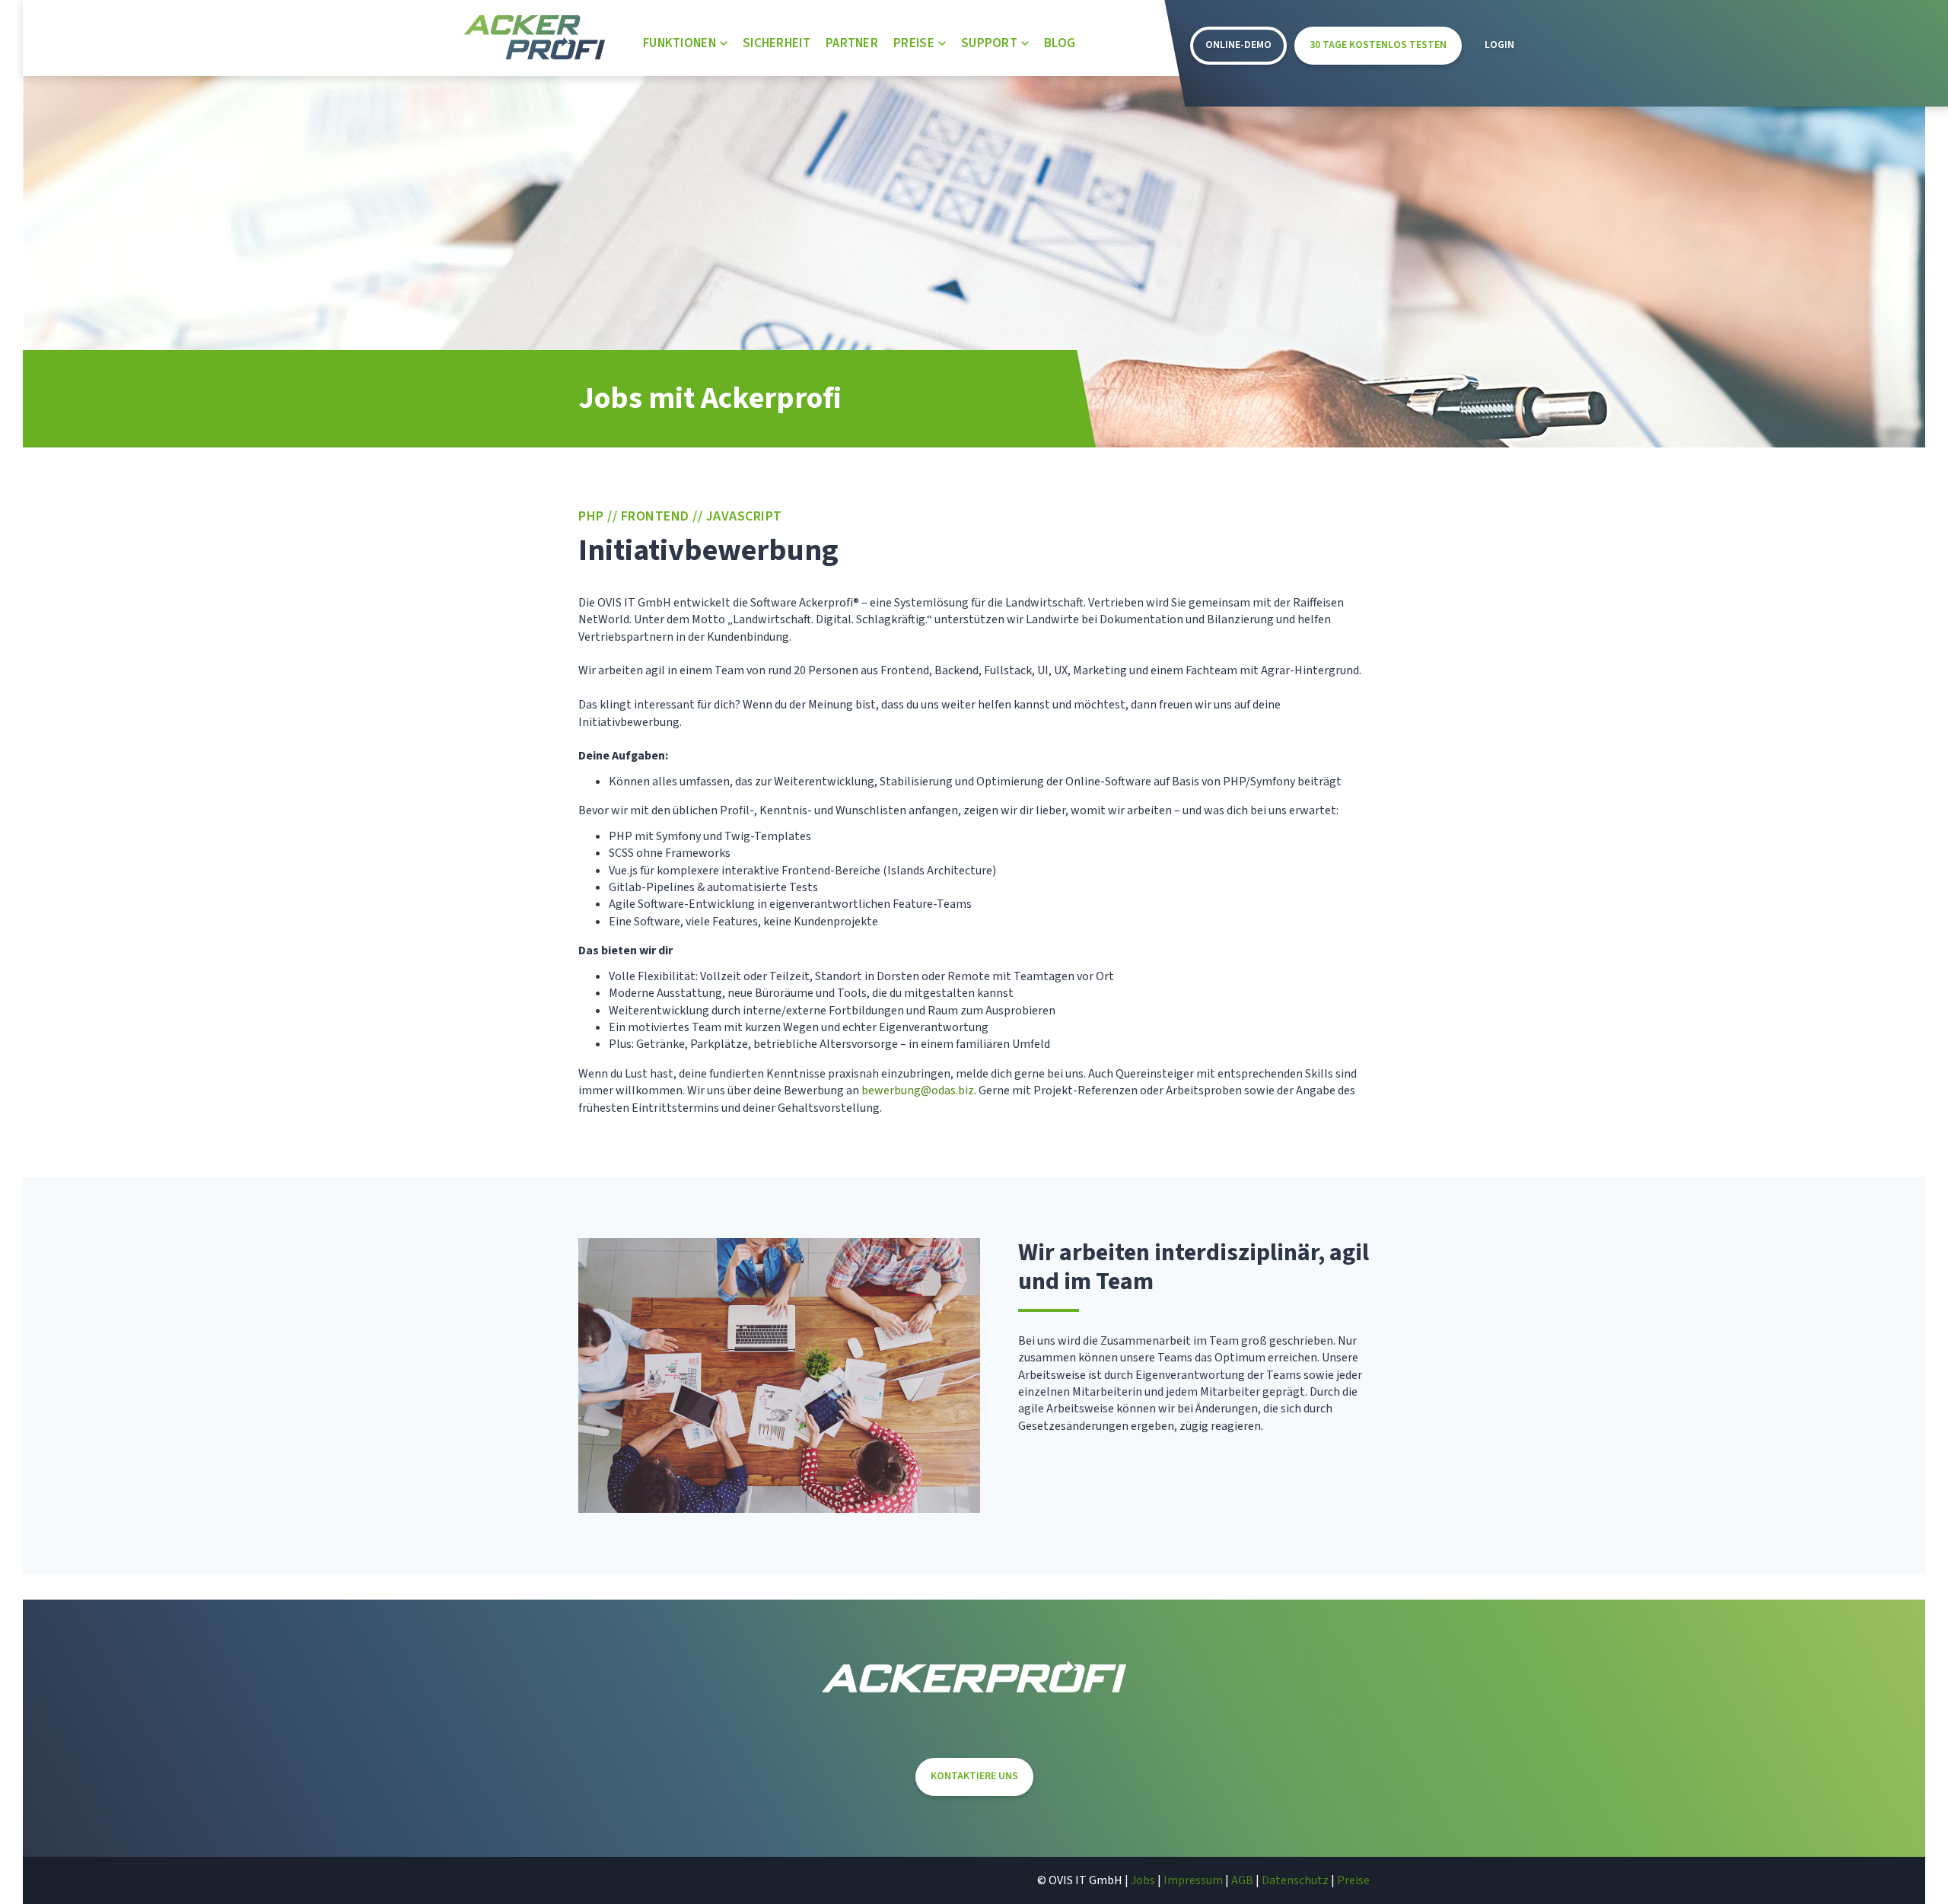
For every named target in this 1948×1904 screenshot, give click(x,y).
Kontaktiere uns (974, 1776)
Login (1499, 45)
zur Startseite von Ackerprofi (535, 37)
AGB (1242, 1880)
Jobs (1143, 1880)
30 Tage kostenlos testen (1378, 45)
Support (989, 43)
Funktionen (680, 43)
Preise (914, 43)
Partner (852, 43)
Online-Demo (1238, 45)
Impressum (1193, 1880)
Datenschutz (1295, 1880)
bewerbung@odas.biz (918, 1091)
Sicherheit (777, 43)
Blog (1060, 43)
